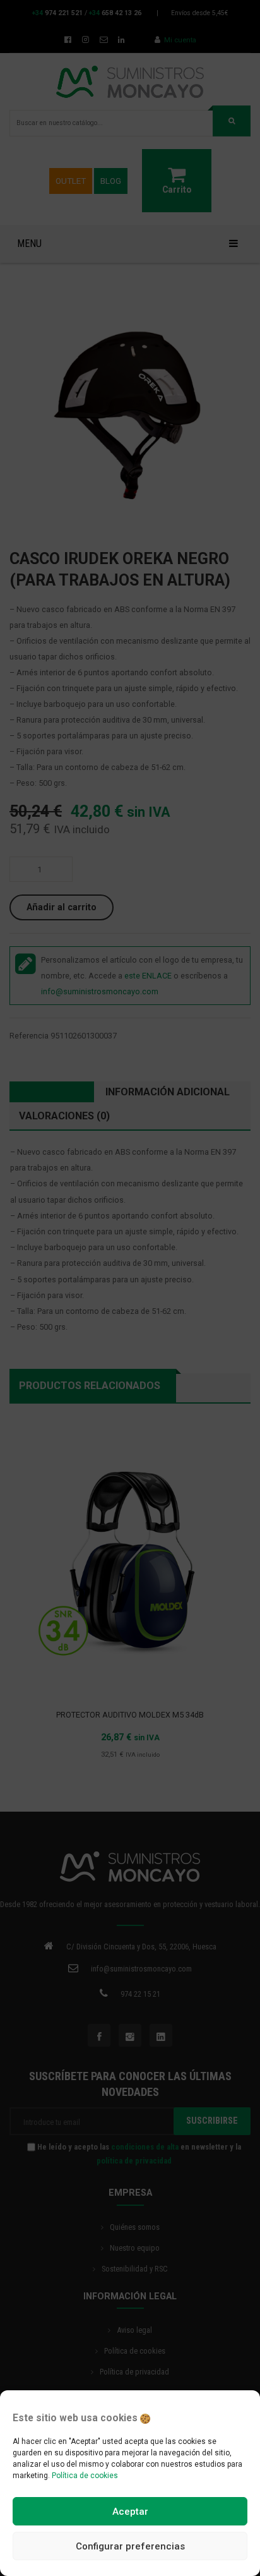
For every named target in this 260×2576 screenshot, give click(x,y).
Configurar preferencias (130, 2546)
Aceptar (130, 2512)
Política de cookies (85, 2476)
